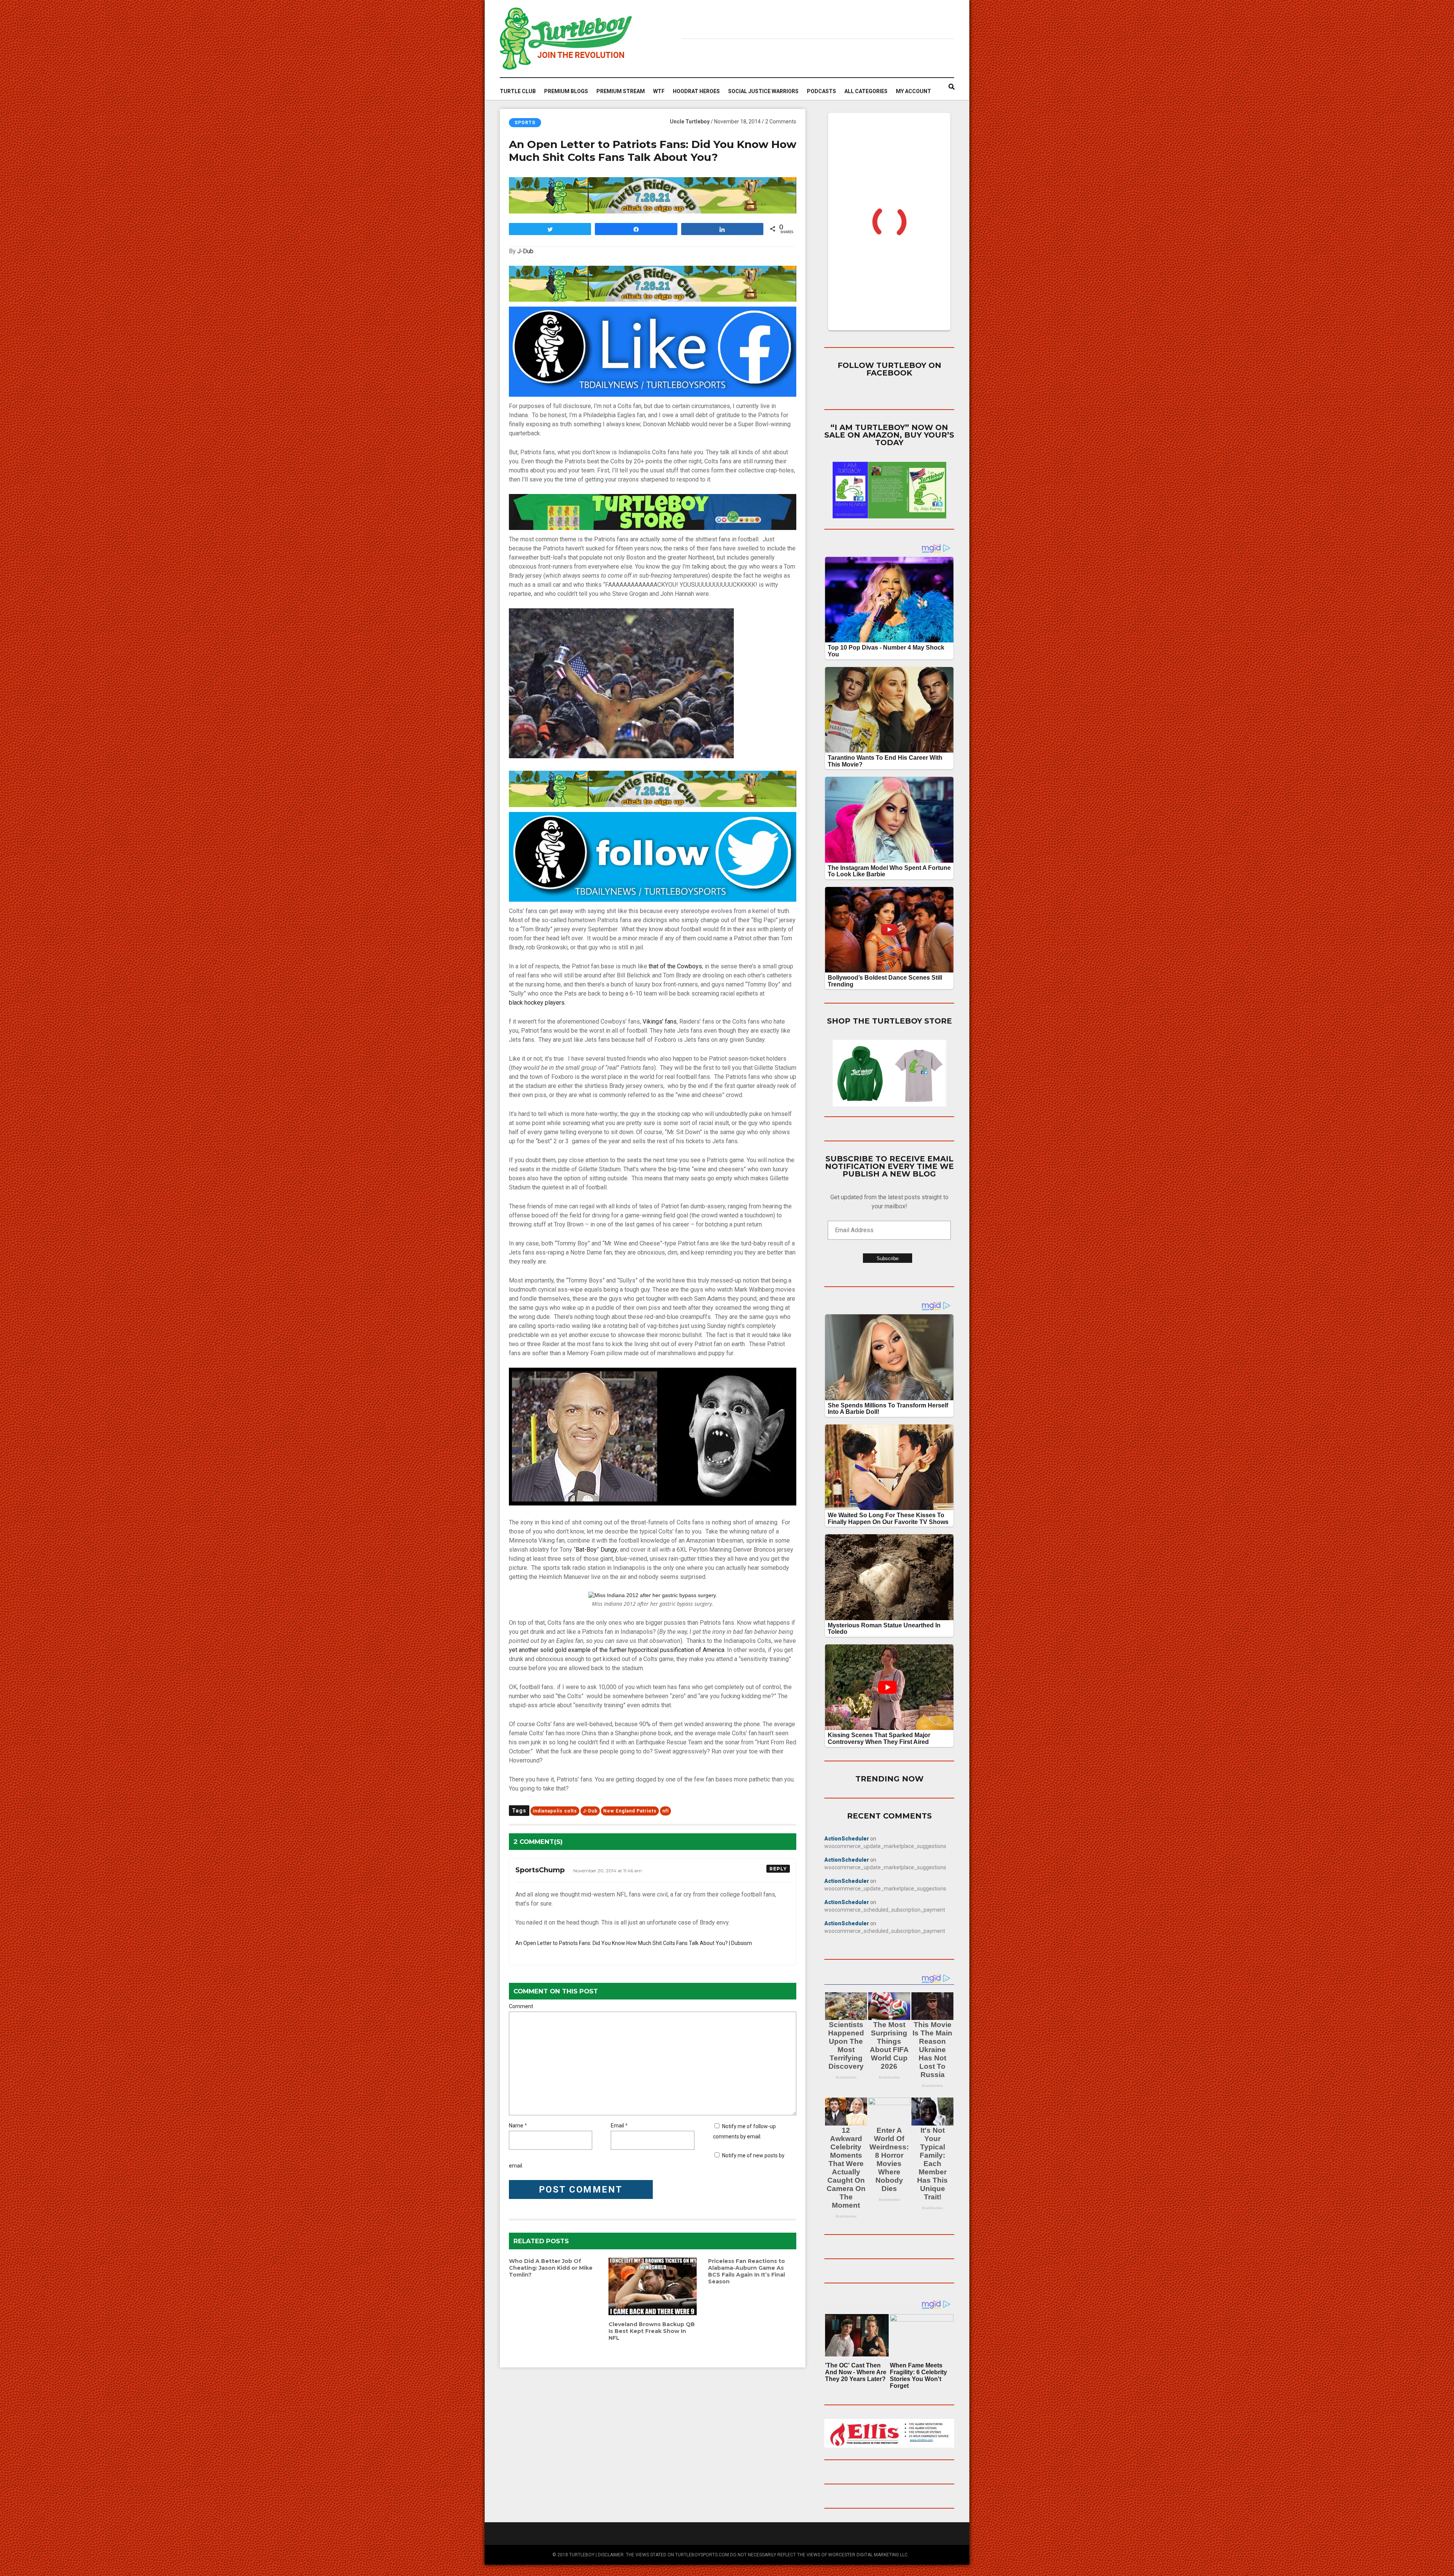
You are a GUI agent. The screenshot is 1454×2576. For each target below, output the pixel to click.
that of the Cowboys (675, 966)
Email (617, 2126)
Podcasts (821, 91)
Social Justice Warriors (763, 91)
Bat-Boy (586, 1550)
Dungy (609, 1550)
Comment (521, 2006)
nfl (665, 1811)
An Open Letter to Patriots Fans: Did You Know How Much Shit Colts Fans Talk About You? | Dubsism (634, 1943)
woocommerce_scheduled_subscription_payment (885, 1910)
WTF (659, 91)
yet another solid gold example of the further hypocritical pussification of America (617, 1650)
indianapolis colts (555, 1811)
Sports (525, 123)
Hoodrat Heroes (696, 91)
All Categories (866, 91)
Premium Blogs (566, 91)
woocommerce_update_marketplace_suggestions (885, 1846)
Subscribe (888, 1258)
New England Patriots (630, 1811)
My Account (913, 91)
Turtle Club (518, 91)
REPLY (778, 1869)
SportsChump (540, 1870)
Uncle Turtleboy (690, 122)
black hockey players (537, 1003)
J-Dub (525, 251)
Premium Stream (621, 91)
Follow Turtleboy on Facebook (889, 369)
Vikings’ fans (660, 1022)
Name (516, 2126)
